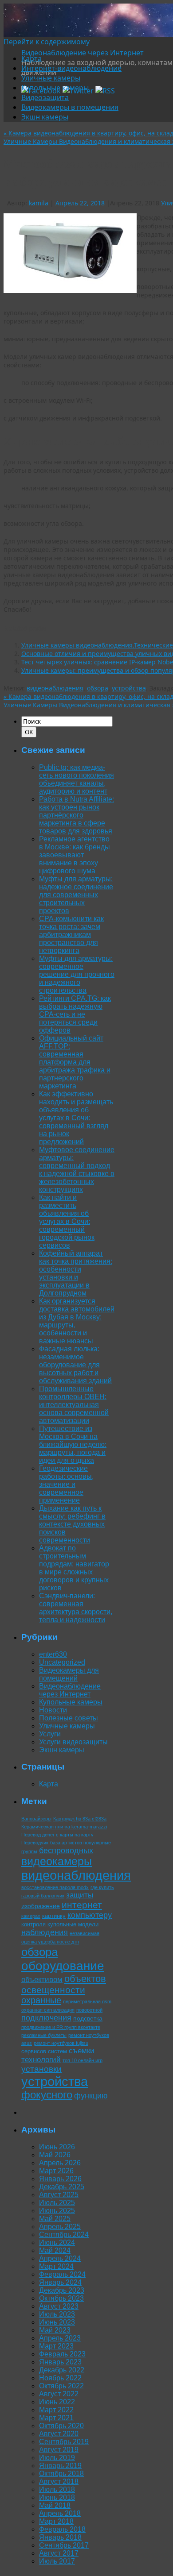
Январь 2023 (60, 2362)
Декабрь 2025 (62, 2187)
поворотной (89, 2010)
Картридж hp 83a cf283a (80, 1819)
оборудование (63, 1966)
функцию (91, 2096)
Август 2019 (59, 2450)
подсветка (88, 2018)
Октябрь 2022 (61, 2386)
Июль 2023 (57, 2314)
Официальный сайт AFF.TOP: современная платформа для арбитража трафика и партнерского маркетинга (75, 1062)
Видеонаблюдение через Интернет (83, 53)
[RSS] (105, 91)
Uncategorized (62, 1662)
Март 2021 (56, 2418)
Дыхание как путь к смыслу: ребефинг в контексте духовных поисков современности (72, 1524)
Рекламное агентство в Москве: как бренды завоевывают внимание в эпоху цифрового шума (75, 855)
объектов (85, 1979)
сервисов (34, 2051)
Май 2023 (55, 2330)
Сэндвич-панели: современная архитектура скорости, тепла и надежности (76, 1608)
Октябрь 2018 (61, 2474)
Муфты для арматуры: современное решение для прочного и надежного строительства (77, 974)
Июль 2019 (57, 2458)
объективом (42, 1980)
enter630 (53, 1654)
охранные (41, 2000)
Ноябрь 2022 (60, 2378)
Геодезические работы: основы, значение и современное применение (66, 1484)
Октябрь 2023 (61, 2298)
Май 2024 (55, 2250)
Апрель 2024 (60, 2258)
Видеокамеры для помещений (69, 1674)
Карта (31, 58)
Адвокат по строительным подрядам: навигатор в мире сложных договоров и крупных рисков (74, 1568)
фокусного (47, 2095)
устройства (129, 688)
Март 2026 (56, 2171)
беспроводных (66, 1851)
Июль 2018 (57, 2489)
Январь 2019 (60, 2466)
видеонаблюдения (55, 688)
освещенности (53, 1990)
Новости (53, 1710)
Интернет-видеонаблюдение (71, 68)
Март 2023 (56, 2346)
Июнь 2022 (57, 2402)
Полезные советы (69, 1718)
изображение (41, 1906)
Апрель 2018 (60, 2513)
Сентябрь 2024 (64, 2235)
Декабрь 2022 (62, 2370)
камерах (31, 1916)
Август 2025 (59, 2195)
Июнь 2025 (57, 2211)
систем (57, 2051)
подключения (46, 2018)
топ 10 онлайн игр (83, 2060)
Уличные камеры (51, 78)
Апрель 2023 (60, 2338)
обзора (98, 688)
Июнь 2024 (57, 2242)
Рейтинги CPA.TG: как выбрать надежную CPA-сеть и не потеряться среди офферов (75, 1014)
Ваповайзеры (36, 1819)
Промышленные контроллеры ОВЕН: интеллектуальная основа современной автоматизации (74, 1405)
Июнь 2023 (57, 2322)
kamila (39, 203)
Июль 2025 (57, 2203)
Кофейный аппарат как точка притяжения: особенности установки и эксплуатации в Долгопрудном (76, 1273)
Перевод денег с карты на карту (57, 1835)
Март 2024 (56, 2266)
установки (41, 2069)
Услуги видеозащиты (73, 1742)
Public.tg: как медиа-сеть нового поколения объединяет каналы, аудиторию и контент (77, 779)
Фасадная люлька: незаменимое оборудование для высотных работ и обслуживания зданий (75, 1365)
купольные (62, 1924)
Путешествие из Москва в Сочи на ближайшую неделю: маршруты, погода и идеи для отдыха (73, 1444)
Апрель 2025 (60, 2227)
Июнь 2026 (57, 2147)
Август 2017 (59, 2553)
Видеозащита (45, 97)
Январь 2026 (60, 2179)
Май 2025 (55, 2219)
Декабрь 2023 (62, 2290)
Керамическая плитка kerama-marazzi (64, 1827)
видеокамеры (57, 1861)
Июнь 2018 (57, 2497)
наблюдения (45, 1932)
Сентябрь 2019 (64, 2442)
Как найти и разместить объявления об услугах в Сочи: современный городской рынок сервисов (67, 1221)
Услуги (50, 1734)
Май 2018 (55, 2505)
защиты (80, 1895)
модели (88, 1924)
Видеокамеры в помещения (70, 107)
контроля (33, 1924)
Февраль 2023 (62, 2354)
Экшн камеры (45, 117)
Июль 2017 (57, 2561)
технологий (41, 2060)
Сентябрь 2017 (64, 2545)
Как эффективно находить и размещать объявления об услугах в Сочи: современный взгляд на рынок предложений (76, 1118)
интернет (82, 1905)
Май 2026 (55, 2155)
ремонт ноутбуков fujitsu (61, 2043)
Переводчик (35, 1843)
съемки (82, 2051)
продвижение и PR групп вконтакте (61, 2027)
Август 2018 (59, 2482)
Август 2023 (59, 2306)
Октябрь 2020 (61, 2426)
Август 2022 (59, 2394)
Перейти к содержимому (47, 42)
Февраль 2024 (62, 2274)
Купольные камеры (55, 88)
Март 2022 (56, 2410)
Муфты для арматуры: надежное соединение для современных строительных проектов (76, 895)
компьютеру (90, 1915)
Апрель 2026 (60, 2163)
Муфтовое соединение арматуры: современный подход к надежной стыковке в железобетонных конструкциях (77, 1170)
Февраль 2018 (62, 2529)
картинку (54, 1916)
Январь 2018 (60, 2537)
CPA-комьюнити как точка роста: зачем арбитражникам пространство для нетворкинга (71, 935)
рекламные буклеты (44, 2035)
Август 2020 (59, 2434)
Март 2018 (56, 2521)
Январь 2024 (60, 2282)
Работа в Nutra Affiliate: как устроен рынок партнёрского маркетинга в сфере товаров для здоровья (77, 815)
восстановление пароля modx (55, 1887)
